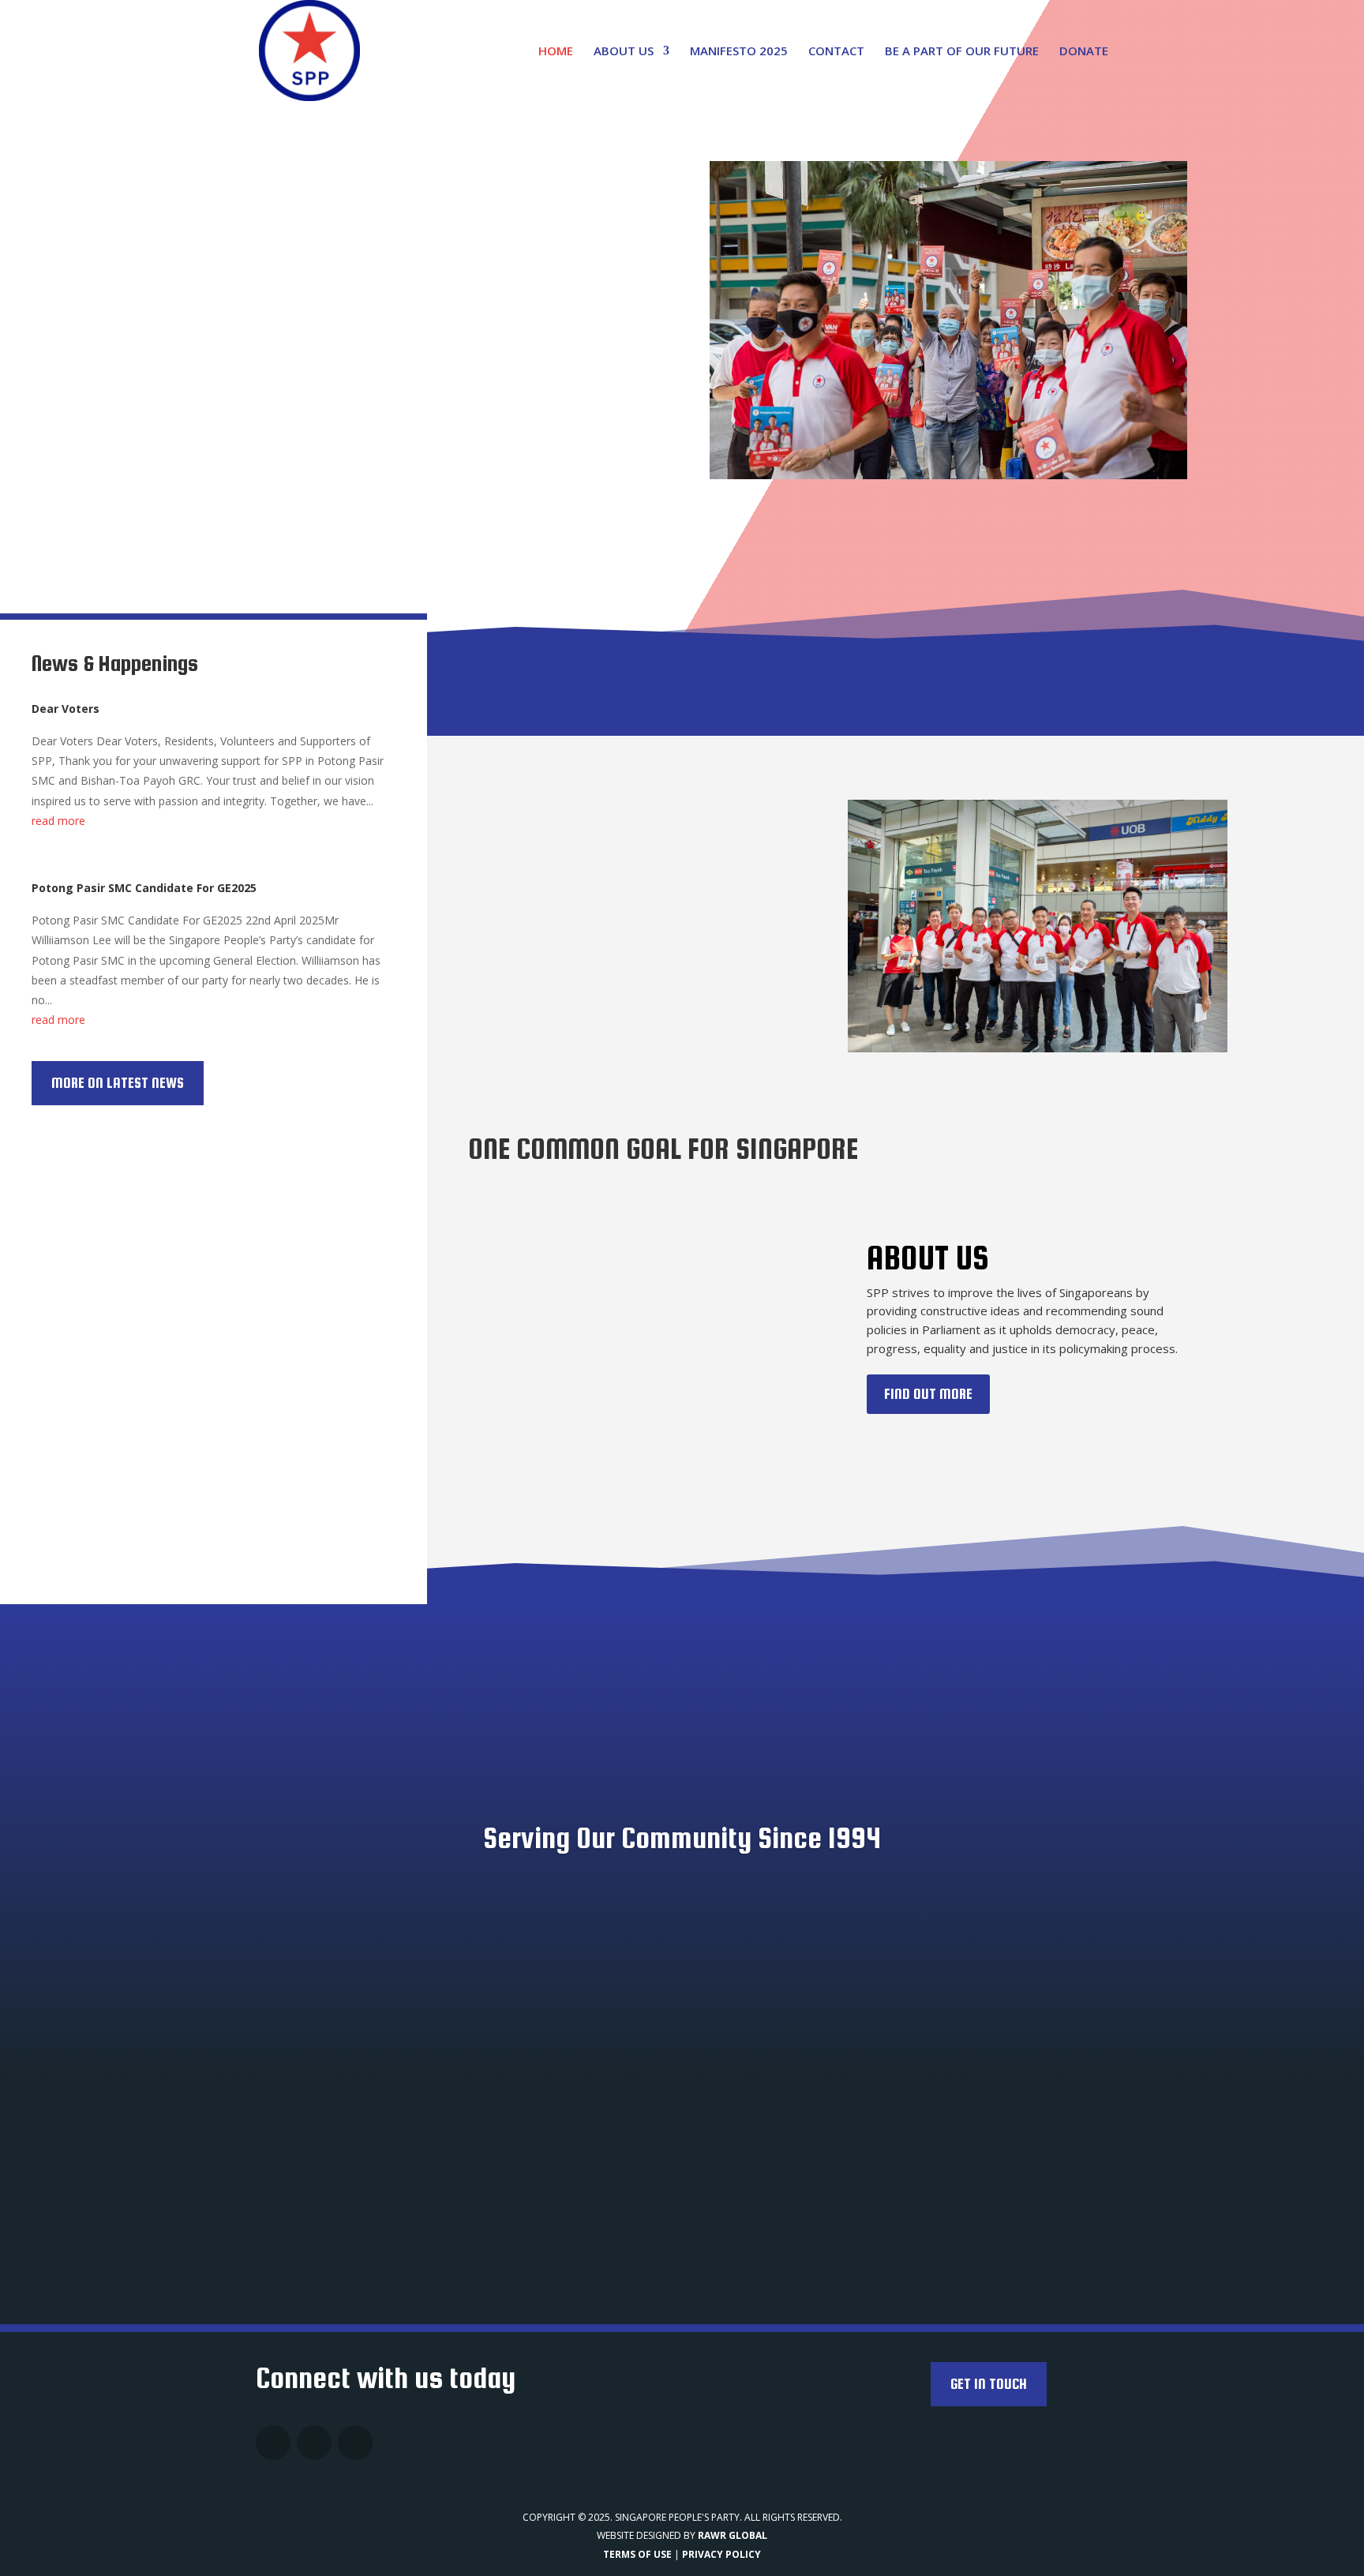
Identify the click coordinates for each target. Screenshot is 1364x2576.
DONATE (1084, 52)
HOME (556, 52)
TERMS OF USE (637, 2554)
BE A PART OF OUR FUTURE (962, 52)
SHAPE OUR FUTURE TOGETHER (813, 139)
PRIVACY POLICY (721, 2554)
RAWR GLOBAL (733, 2535)
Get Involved (1169, 1074)
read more (58, 821)
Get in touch (989, 2384)
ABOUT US (624, 52)
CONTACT (836, 52)
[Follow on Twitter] (355, 2443)
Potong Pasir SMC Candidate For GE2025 (144, 888)
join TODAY (1134, 529)
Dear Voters (685, 690)
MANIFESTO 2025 (739, 52)
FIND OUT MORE (928, 1394)
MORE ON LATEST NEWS (118, 1083)
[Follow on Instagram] (273, 2443)
